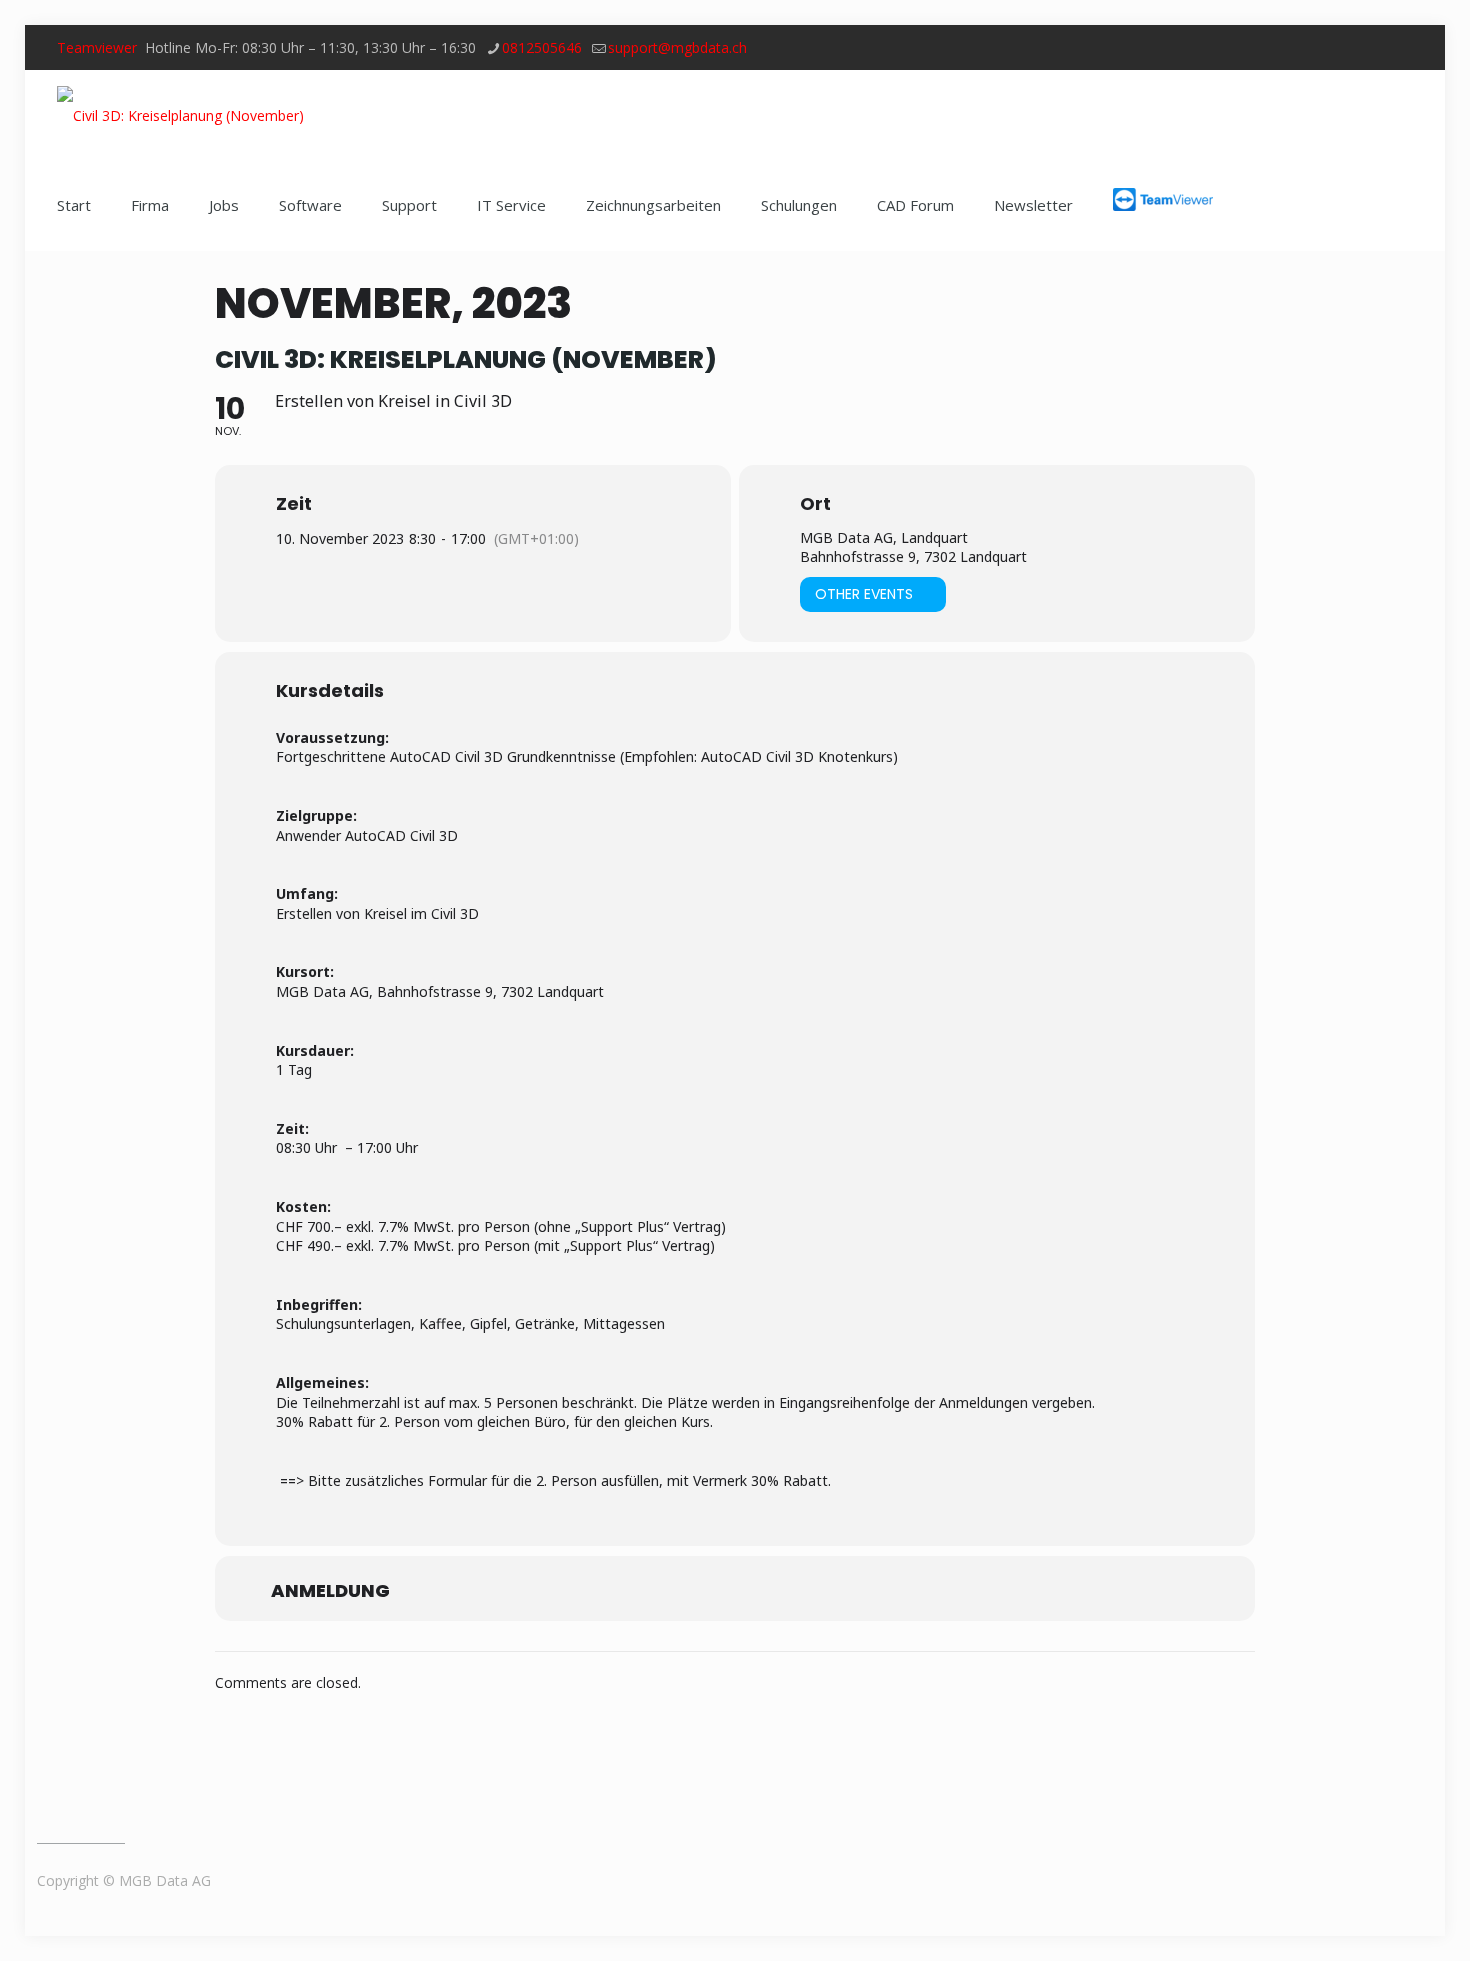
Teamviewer (97, 47)
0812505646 (542, 47)
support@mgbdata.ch (677, 47)
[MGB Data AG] (180, 115)
